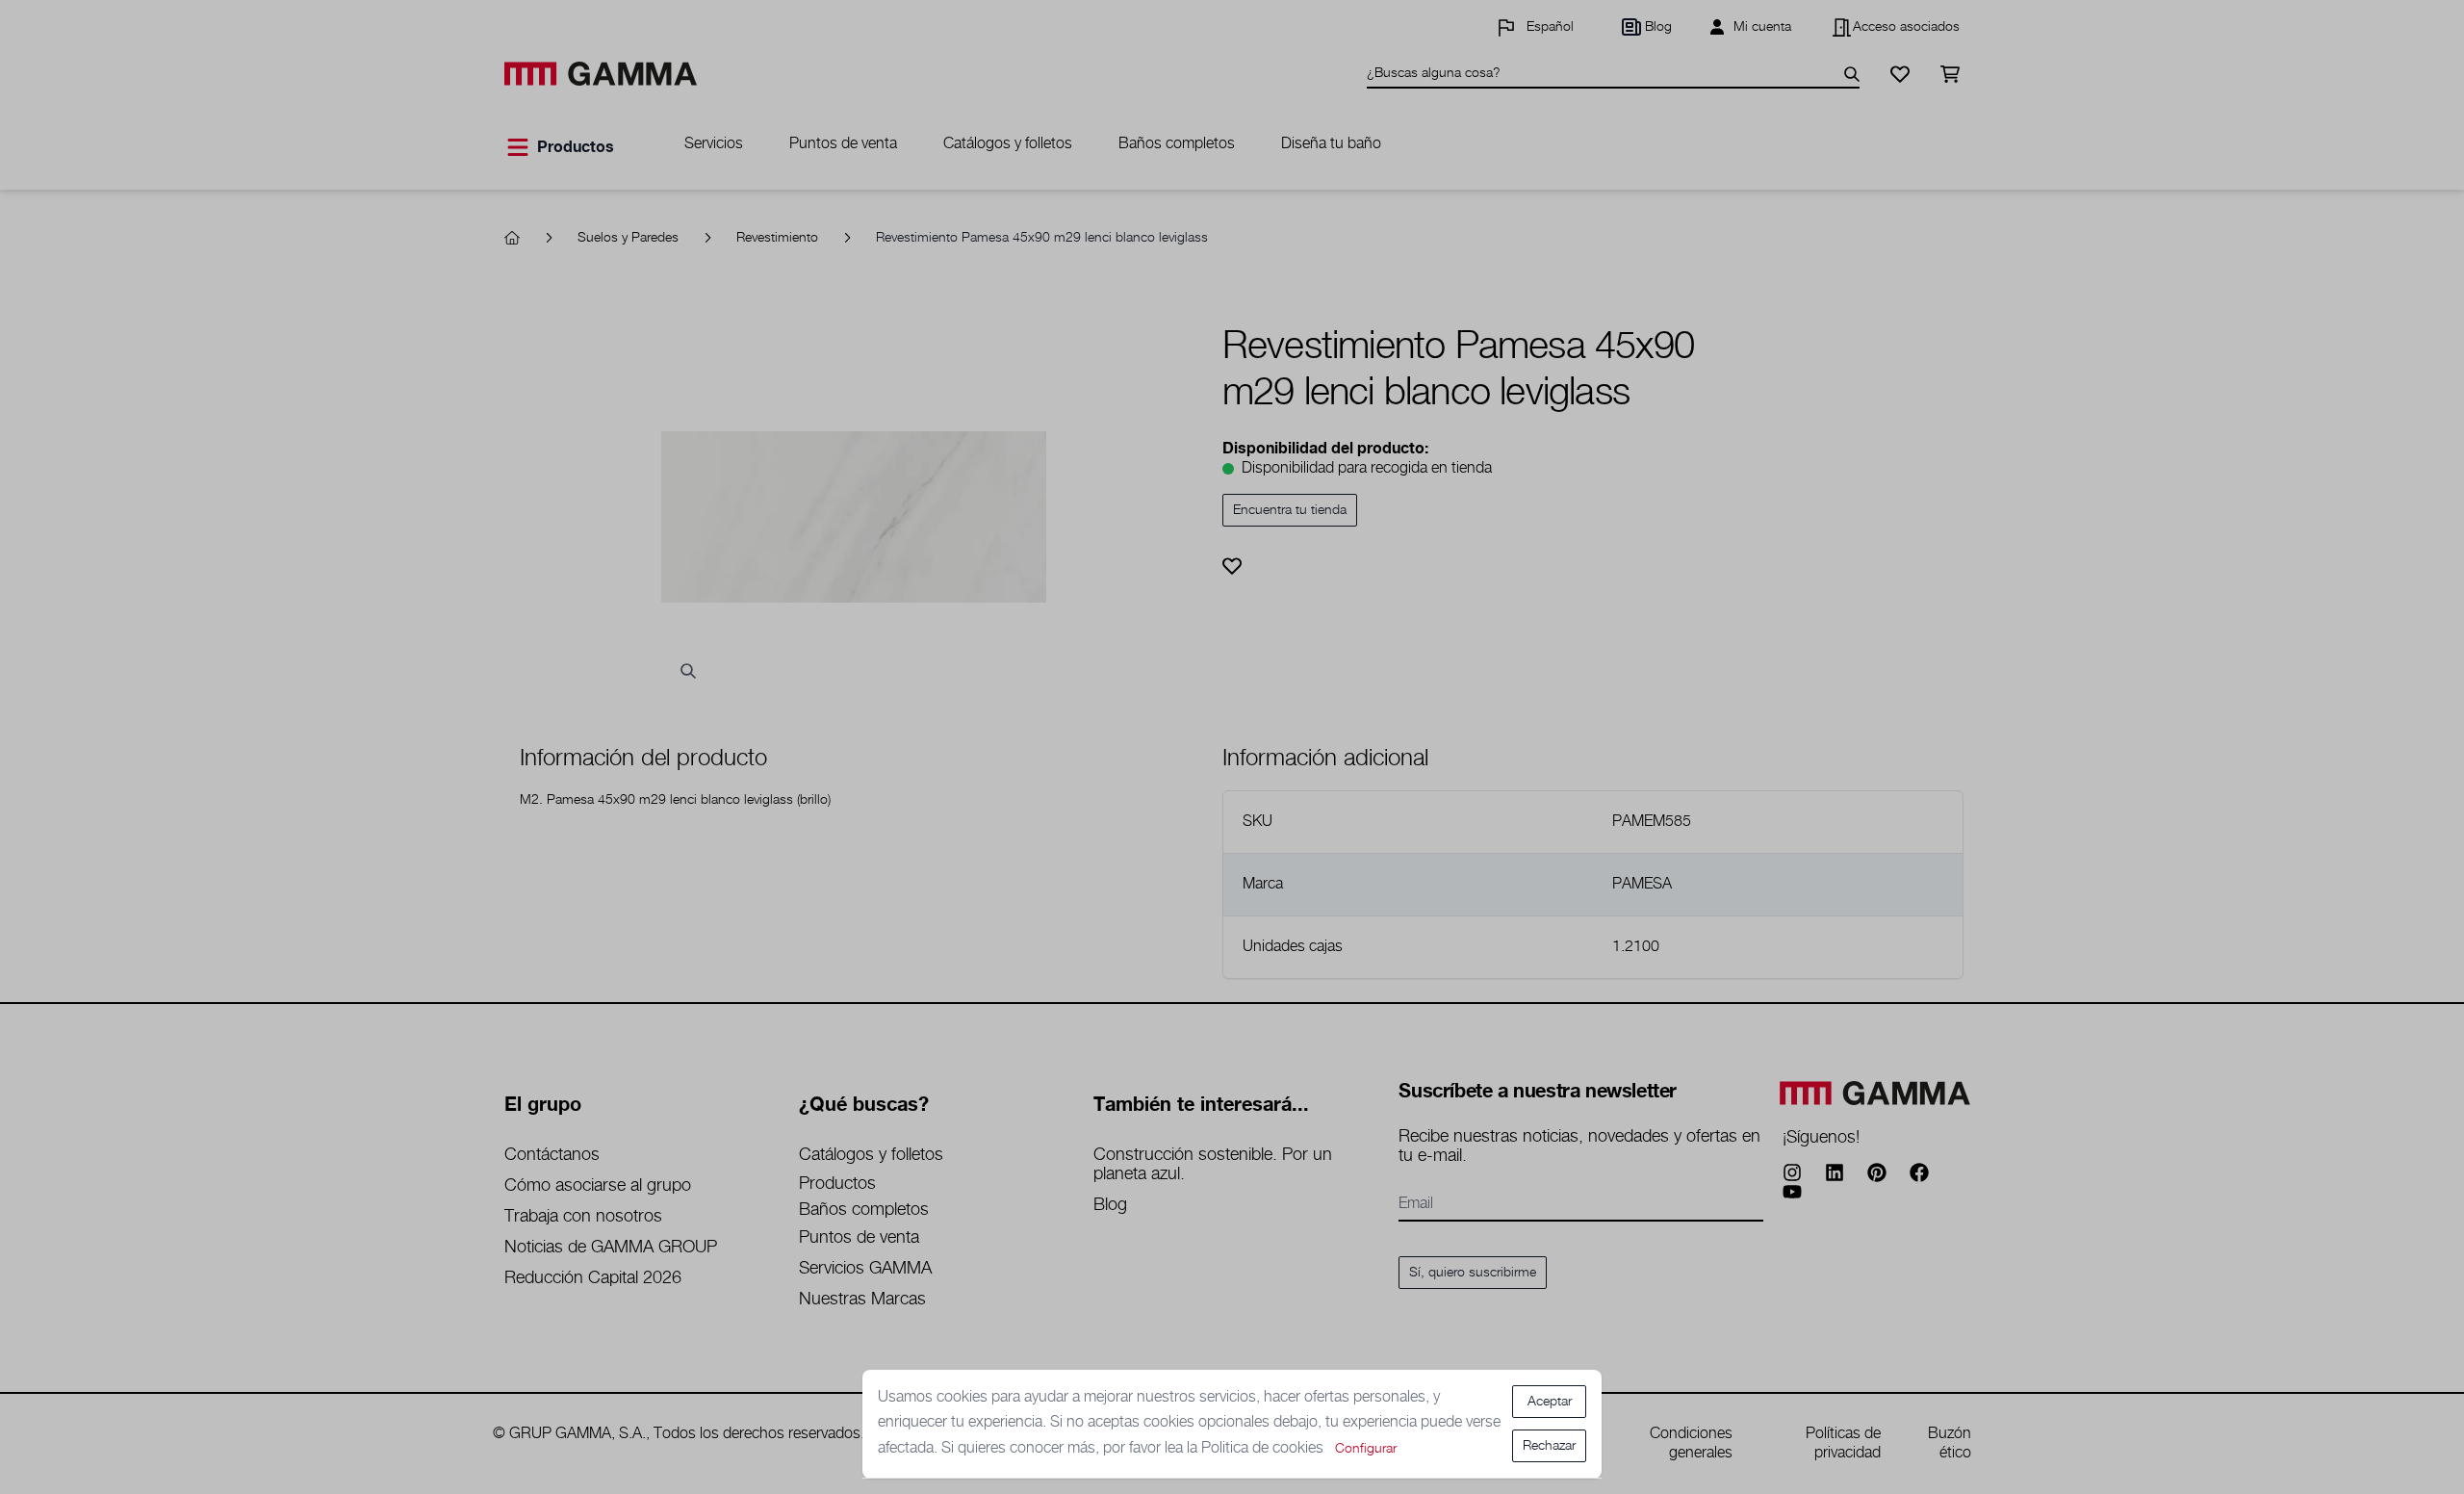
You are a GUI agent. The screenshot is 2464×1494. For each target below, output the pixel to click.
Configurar (1366, 1449)
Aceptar (1550, 1402)
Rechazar (1549, 1446)
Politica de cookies (1264, 1448)
